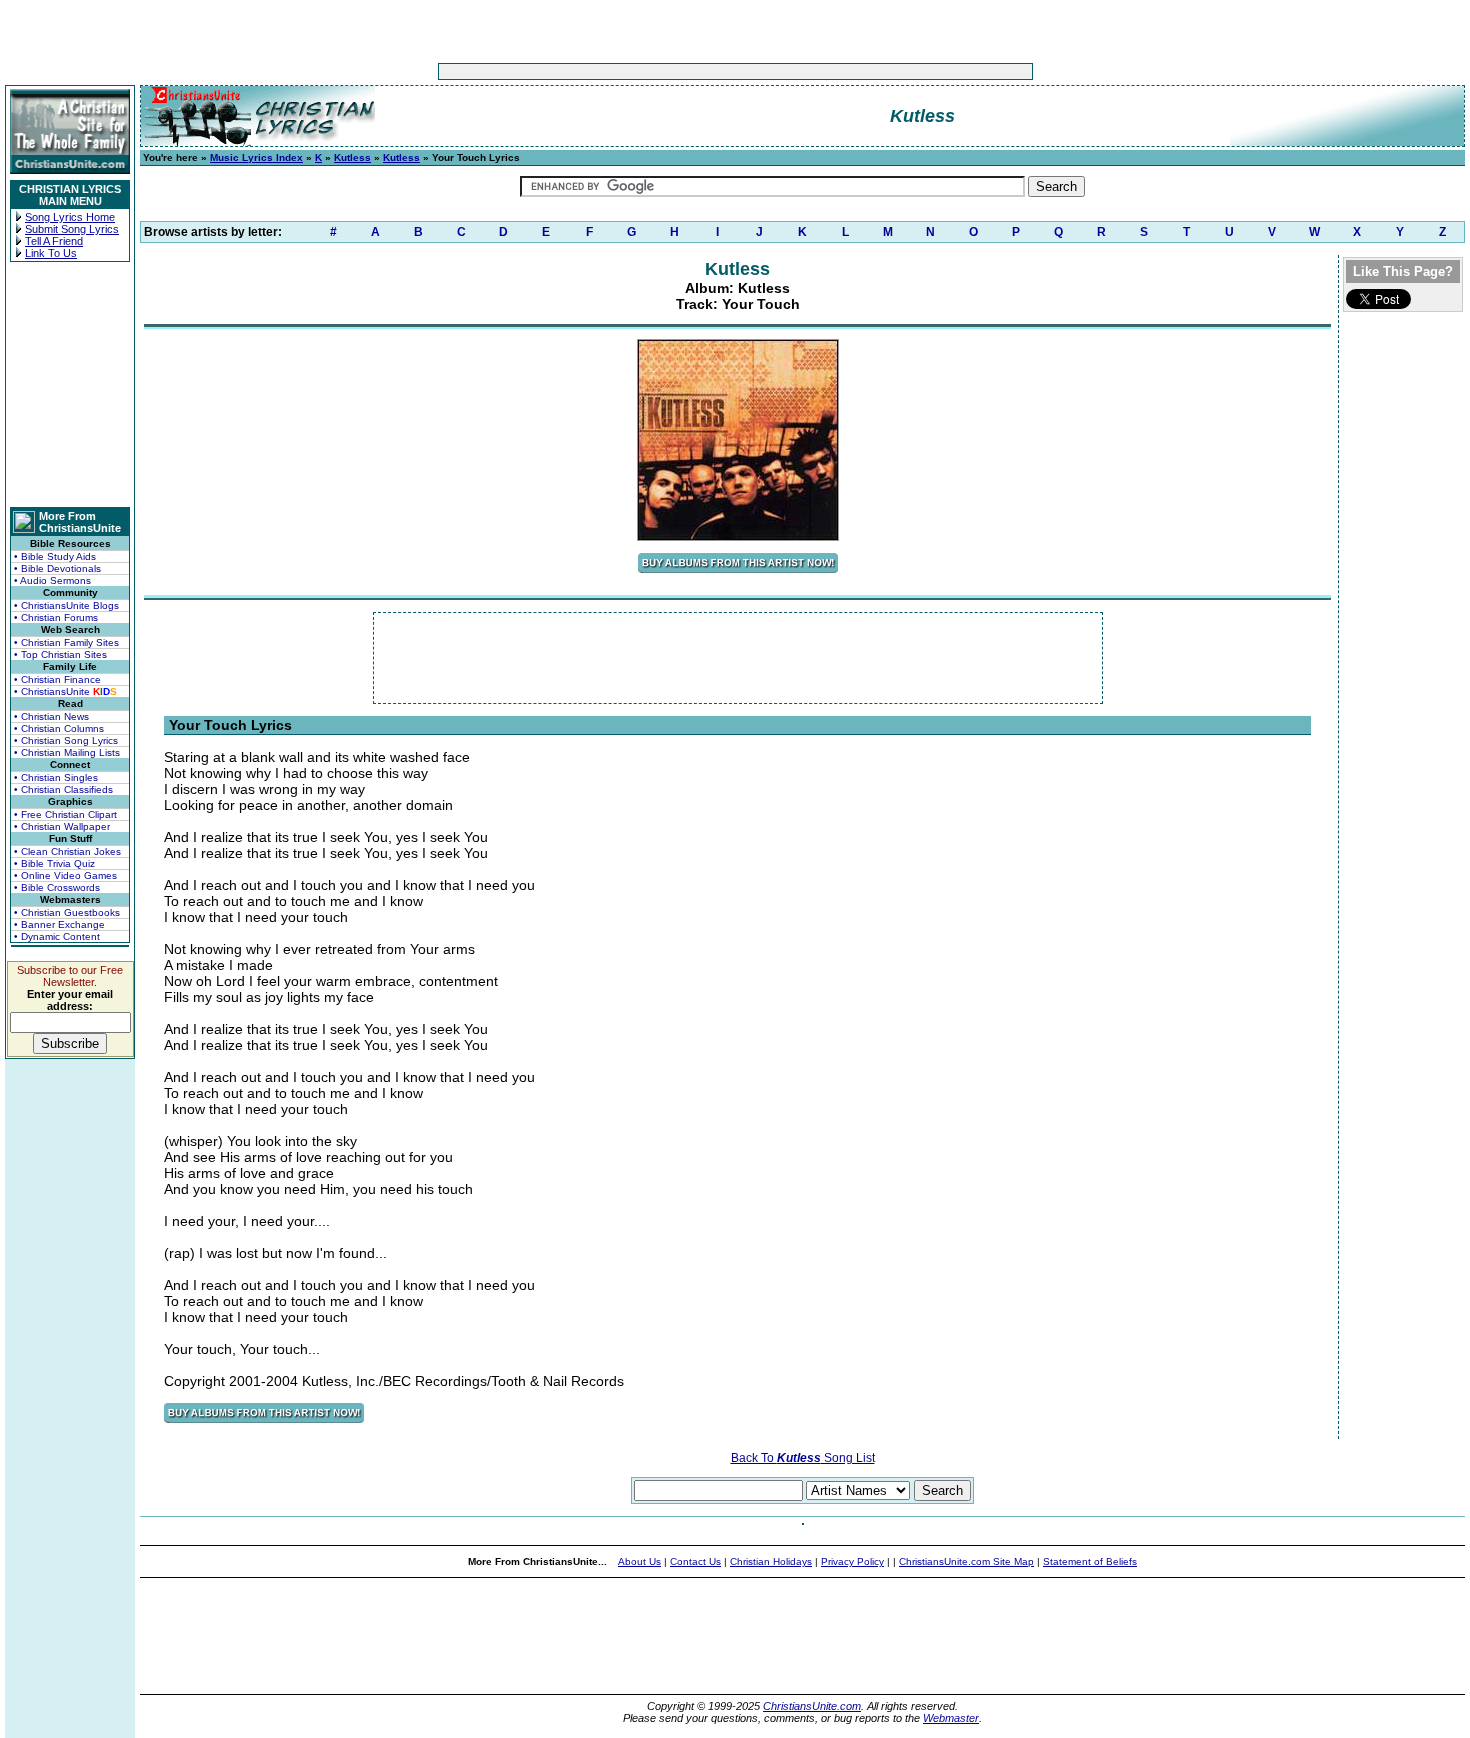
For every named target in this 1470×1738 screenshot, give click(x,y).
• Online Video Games (65, 875)
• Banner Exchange (59, 924)
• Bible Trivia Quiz (54, 863)
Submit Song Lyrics (72, 229)
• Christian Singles (56, 777)
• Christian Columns (59, 728)
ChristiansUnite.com (812, 1706)
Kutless (352, 157)
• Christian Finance (57, 679)
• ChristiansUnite (65, 691)
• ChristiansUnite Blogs (66, 605)
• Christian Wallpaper (62, 826)
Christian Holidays (771, 1561)
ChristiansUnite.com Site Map (966, 1561)
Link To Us (51, 253)
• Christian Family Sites (66, 642)
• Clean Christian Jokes (67, 851)
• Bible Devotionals (57, 568)
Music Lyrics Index (256, 157)
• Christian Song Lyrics (66, 740)
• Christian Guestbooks (67, 912)
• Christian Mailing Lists (67, 752)
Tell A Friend (54, 241)
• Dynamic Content (57, 936)
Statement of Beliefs (1090, 1561)
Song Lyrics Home (70, 217)
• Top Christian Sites (60, 654)
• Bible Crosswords (57, 887)
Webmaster (951, 1718)
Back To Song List (803, 1458)
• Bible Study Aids (55, 556)
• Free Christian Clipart (65, 814)
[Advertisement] (673, 71)
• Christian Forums (56, 617)
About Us (639, 1561)
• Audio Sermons (52, 580)
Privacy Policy (852, 1561)
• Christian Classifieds (63, 789)
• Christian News (51, 716)
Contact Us (695, 1561)
